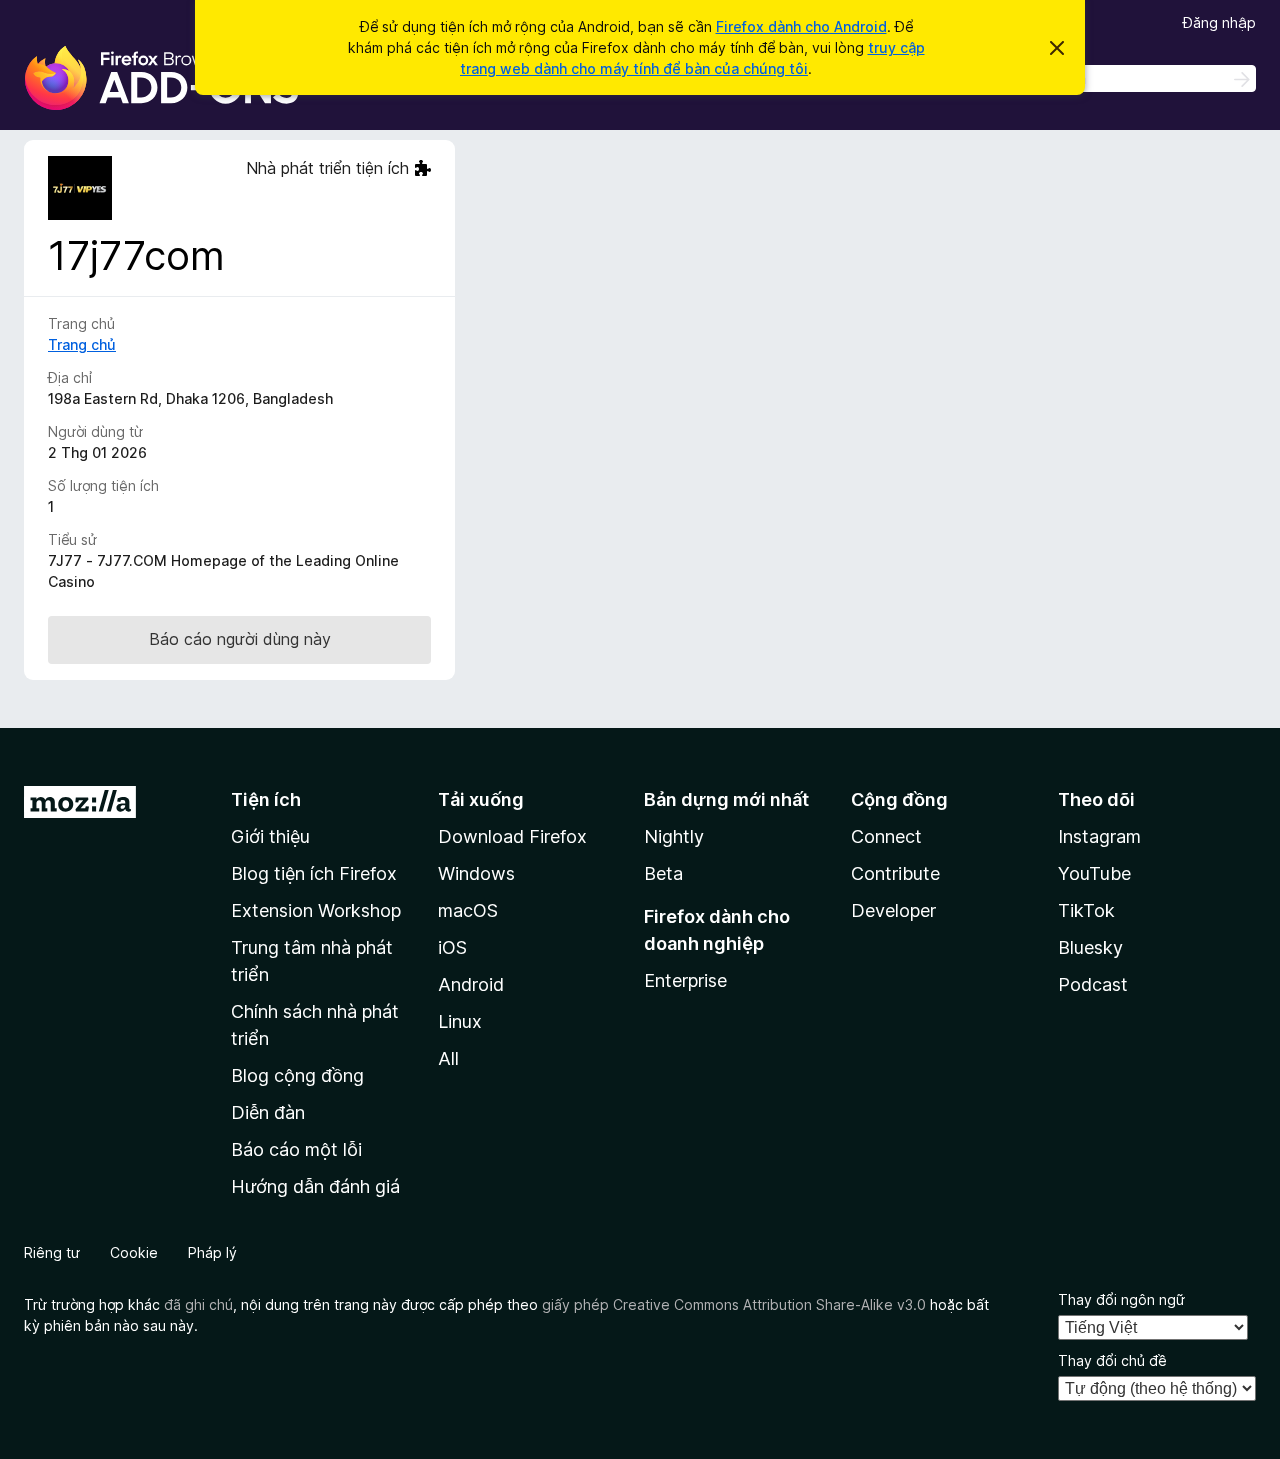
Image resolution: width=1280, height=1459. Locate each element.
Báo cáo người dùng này (240, 639)
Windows (476, 873)
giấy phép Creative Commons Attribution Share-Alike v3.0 (734, 1304)
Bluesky (1090, 947)
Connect (886, 836)
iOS (452, 947)
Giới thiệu (270, 836)
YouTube (1094, 873)
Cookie (134, 1252)
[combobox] (1114, 78)
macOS (468, 910)
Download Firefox (512, 836)
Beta (663, 873)
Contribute (895, 873)
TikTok (1086, 910)
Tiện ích (266, 799)
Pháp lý (212, 1252)
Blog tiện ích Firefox (314, 873)
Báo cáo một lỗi (296, 1149)
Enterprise (685, 980)
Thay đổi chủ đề (1112, 1360)
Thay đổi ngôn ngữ (1121, 1299)
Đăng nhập (1219, 22)
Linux (460, 1021)
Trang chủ (82, 344)
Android (471, 984)
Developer (893, 910)
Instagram (1099, 836)
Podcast (1093, 984)
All (448, 1058)
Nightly (674, 836)
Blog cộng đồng (297, 1075)
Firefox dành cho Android (801, 26)
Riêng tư (52, 1252)
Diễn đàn (268, 1112)
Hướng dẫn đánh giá (315, 1186)
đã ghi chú (198, 1304)
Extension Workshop (316, 910)
